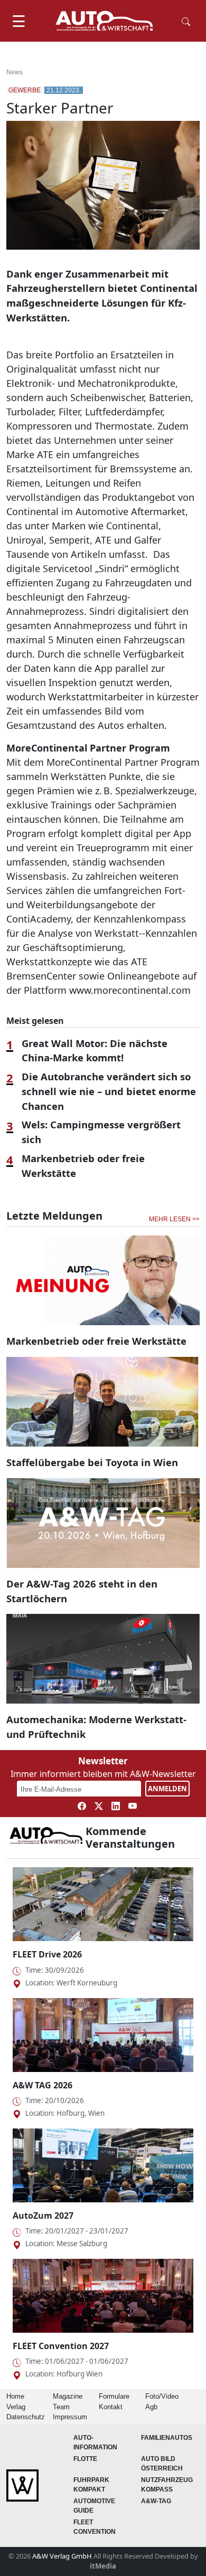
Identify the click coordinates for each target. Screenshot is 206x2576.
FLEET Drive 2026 (47, 1954)
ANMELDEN (167, 1789)
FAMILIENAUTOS (167, 2438)
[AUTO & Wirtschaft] (104, 21)
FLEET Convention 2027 (61, 2346)
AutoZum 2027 (43, 2216)
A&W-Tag (156, 2501)
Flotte (85, 2459)
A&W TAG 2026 (43, 2085)
